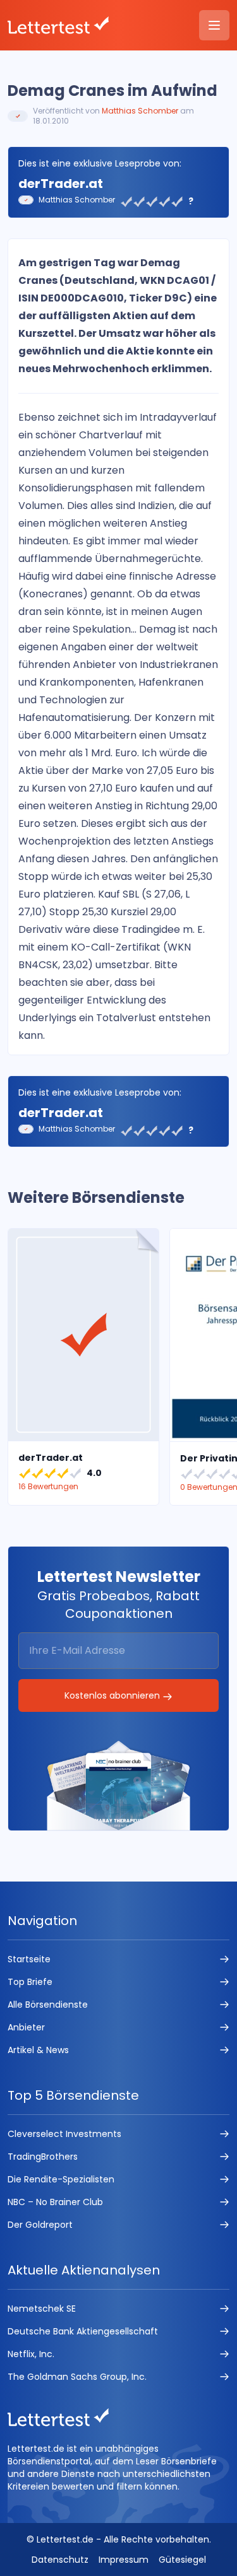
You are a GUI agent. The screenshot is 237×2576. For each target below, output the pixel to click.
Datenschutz (60, 2560)
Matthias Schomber (140, 111)
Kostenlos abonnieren (113, 1695)
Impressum (124, 2560)
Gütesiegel (182, 2560)
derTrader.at (61, 184)
